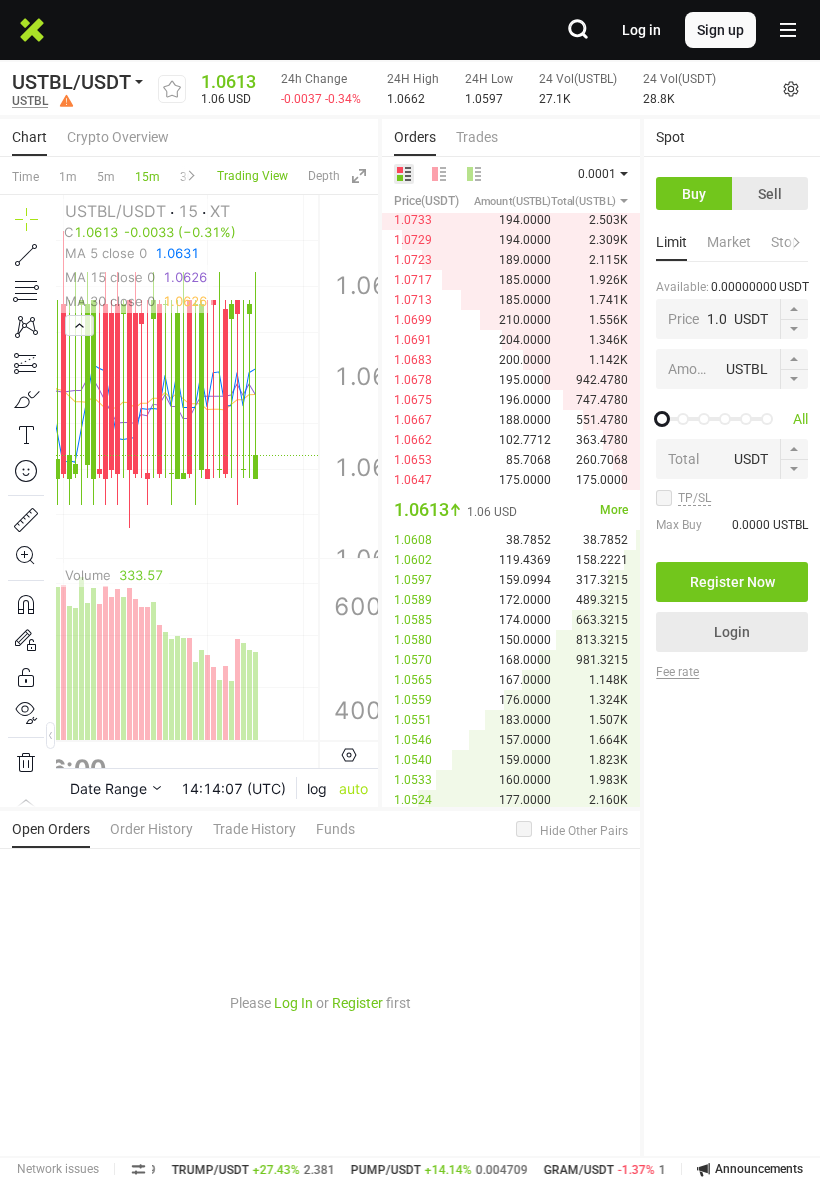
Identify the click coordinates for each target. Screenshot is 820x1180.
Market (729, 242)
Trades (477, 137)
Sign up (720, 30)
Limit (671, 242)
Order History (151, 829)
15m (147, 177)
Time (25, 177)
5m (106, 177)
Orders (415, 137)
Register (357, 1003)
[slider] (662, 419)
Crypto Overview (118, 137)
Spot (670, 137)
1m (68, 177)
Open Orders (51, 829)
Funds (335, 829)
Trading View (252, 176)
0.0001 (597, 174)
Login (732, 632)
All (800, 419)
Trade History (254, 829)
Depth (324, 176)
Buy (694, 194)
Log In (293, 1003)
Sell (770, 194)
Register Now (732, 582)
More (614, 510)
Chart (29, 137)
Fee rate (677, 672)
